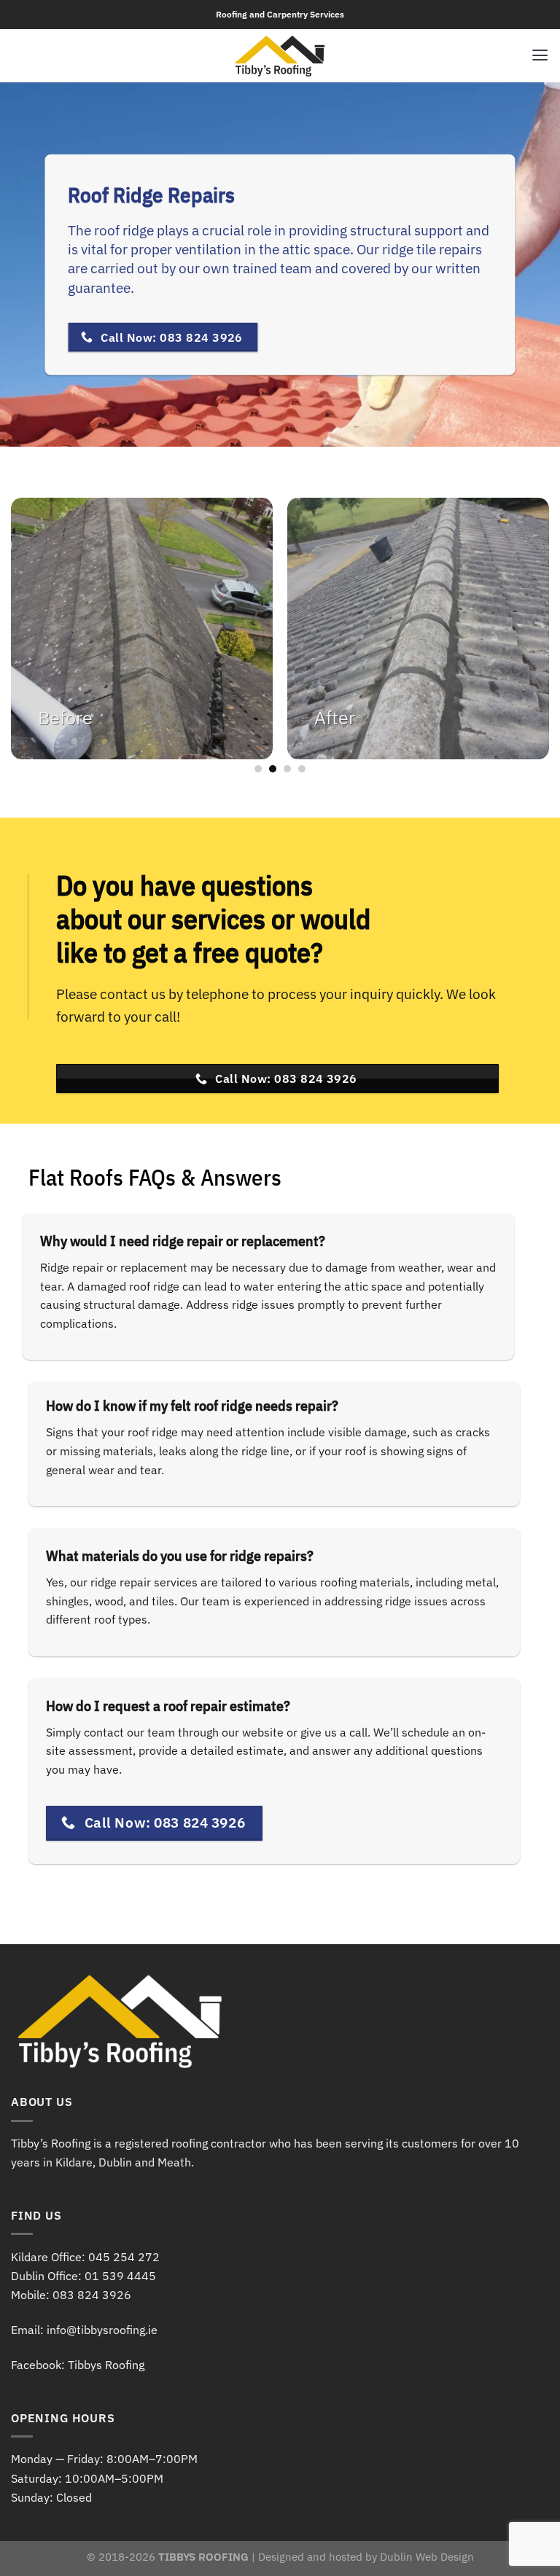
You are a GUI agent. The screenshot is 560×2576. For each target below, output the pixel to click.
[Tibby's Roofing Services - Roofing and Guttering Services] (280, 56)
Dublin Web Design (427, 2557)
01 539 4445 (120, 2276)
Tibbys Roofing (106, 2365)
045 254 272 (124, 2257)
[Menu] (540, 55)
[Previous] (33, 636)
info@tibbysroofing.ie (102, 2330)
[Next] (527, 636)
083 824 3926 (92, 2295)
